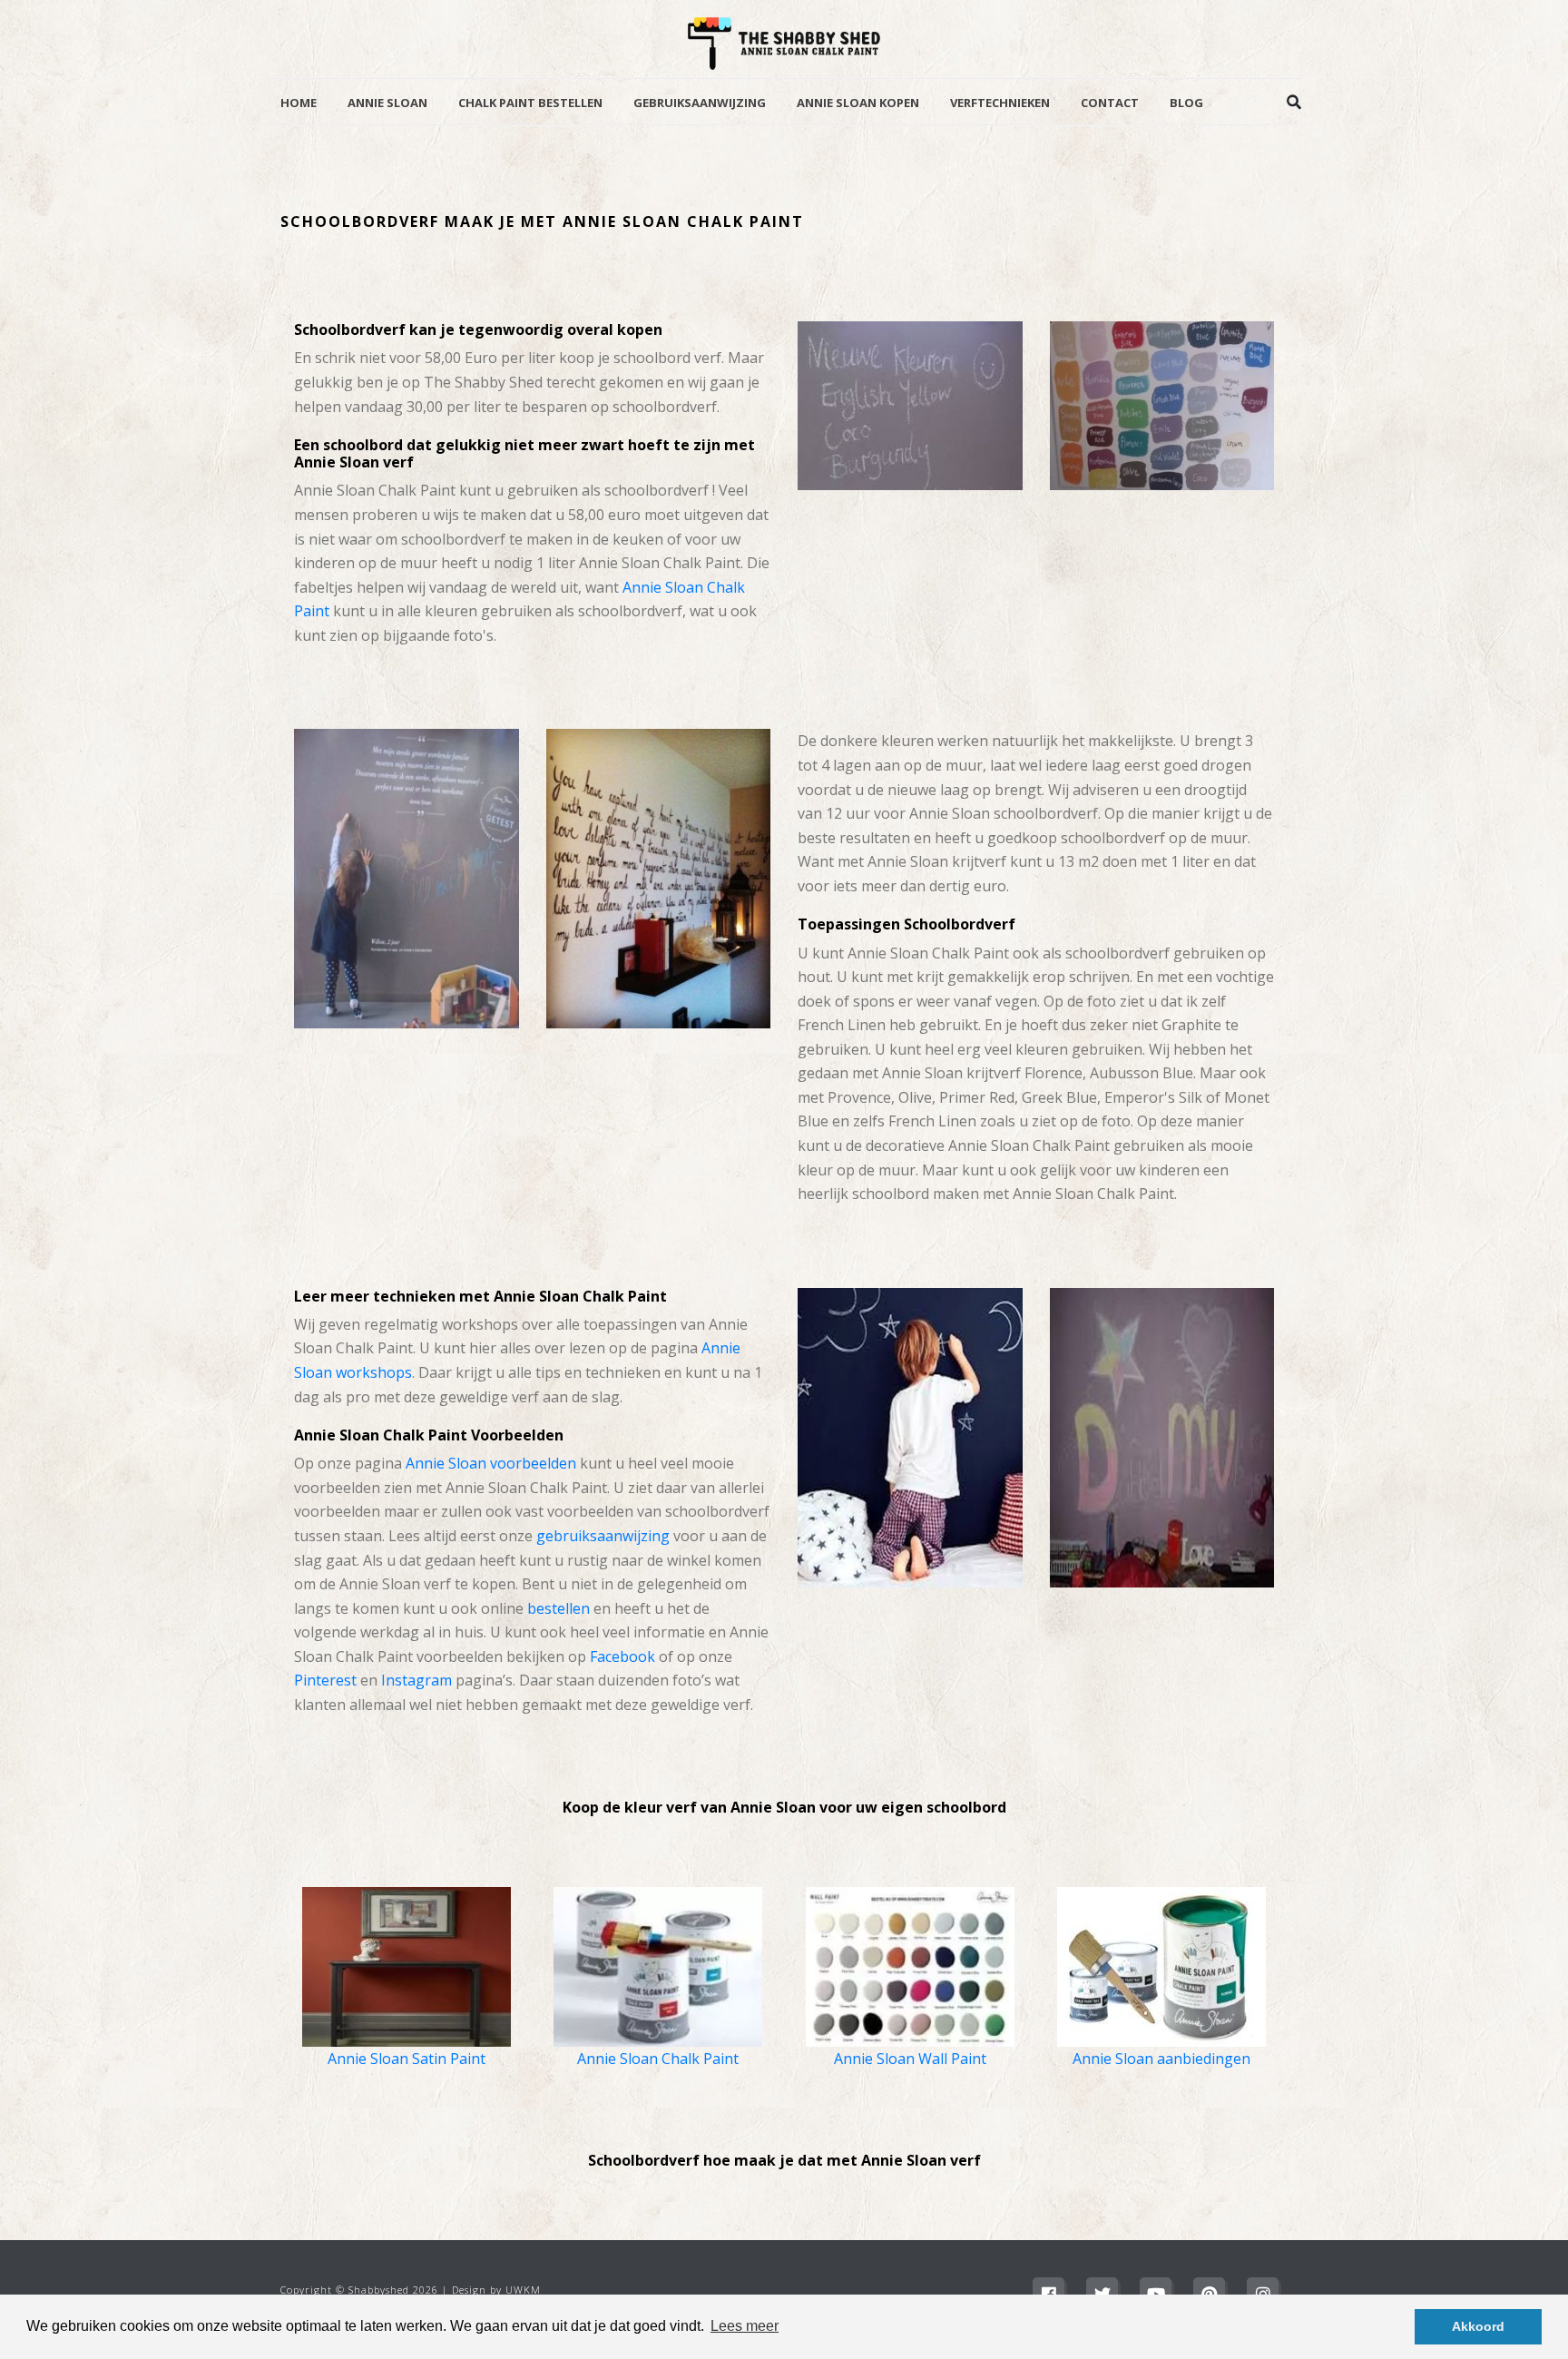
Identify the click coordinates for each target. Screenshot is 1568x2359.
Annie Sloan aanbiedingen (1161, 2059)
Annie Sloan (387, 103)
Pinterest (325, 1680)
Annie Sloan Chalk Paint (658, 2059)
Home (299, 103)
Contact (1110, 103)
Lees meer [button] (745, 2326)
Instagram (416, 1680)
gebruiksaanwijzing (603, 1536)
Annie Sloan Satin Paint (407, 2059)
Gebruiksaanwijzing (700, 103)
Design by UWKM (496, 2290)
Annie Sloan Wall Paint (910, 2059)
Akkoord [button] (1478, 2326)
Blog (1186, 103)
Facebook (622, 1656)
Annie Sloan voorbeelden (491, 1463)
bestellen (559, 1608)
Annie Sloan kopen (858, 103)
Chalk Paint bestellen (530, 103)
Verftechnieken (1000, 103)
